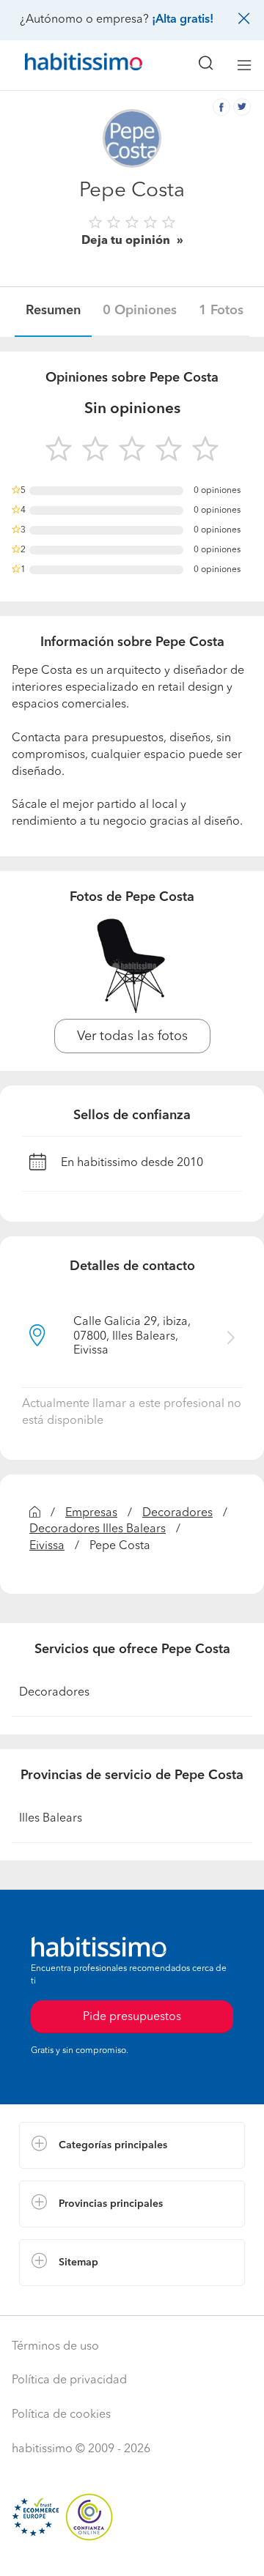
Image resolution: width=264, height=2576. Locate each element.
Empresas (91, 1513)
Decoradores (177, 1513)
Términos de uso (55, 2347)
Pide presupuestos (132, 2551)
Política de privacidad (69, 2380)
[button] (132, 2145)
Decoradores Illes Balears (98, 1529)
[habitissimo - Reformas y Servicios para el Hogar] (67, 65)
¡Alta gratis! (183, 20)
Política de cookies (61, 2415)
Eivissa (47, 1546)
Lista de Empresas (67, 2301)
